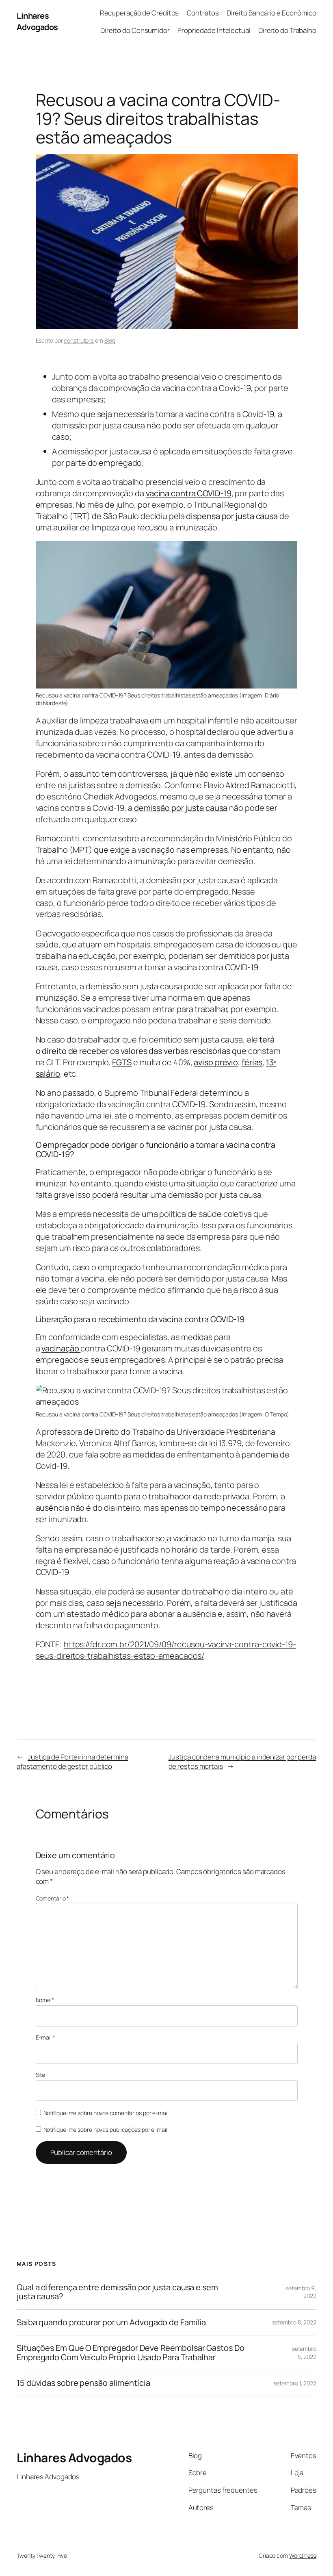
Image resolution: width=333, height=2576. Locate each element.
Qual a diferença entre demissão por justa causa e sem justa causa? (117, 2292)
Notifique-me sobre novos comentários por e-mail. (107, 2113)
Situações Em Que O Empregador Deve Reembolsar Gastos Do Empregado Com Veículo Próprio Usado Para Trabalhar (131, 2353)
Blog (110, 340)
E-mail (45, 2037)
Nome (45, 2000)
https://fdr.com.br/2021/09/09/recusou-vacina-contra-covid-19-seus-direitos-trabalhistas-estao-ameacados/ (166, 1650)
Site (41, 2075)
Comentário (53, 1898)
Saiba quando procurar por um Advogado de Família (111, 2322)
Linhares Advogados (37, 21)
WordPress (303, 2555)
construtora (79, 340)
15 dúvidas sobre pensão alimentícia (83, 2383)
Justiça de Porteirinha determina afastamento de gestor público (72, 1762)
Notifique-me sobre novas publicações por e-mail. (106, 2130)
